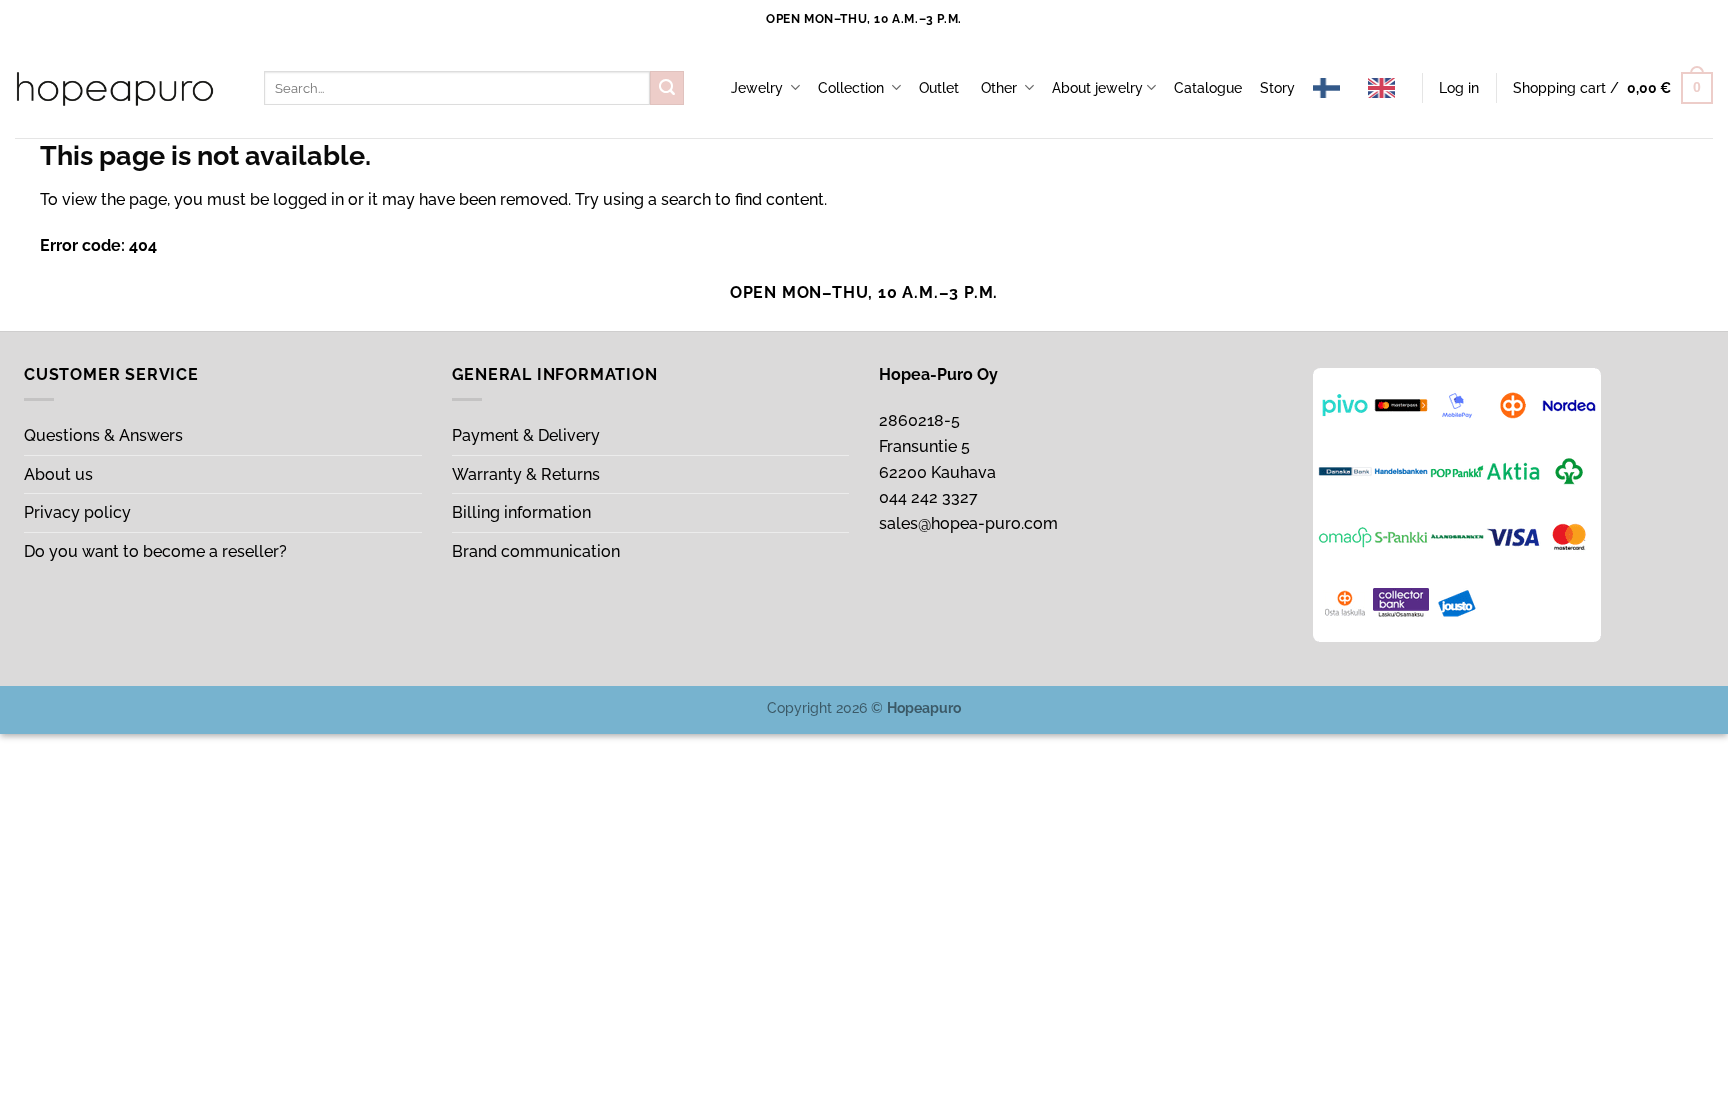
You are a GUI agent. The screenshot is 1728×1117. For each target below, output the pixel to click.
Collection (853, 87)
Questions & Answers (105, 435)
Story (1277, 87)
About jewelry (1097, 87)
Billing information (523, 512)
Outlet (941, 87)
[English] (1386, 88)
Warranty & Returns (528, 474)
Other (1001, 87)
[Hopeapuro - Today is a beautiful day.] (115, 89)
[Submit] (667, 88)
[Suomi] (1331, 88)
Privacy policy (79, 512)
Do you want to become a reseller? (155, 551)
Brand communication (538, 551)
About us (60, 474)
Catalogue (1208, 87)
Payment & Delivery (528, 435)
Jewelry (759, 87)
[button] (1459, 88)
